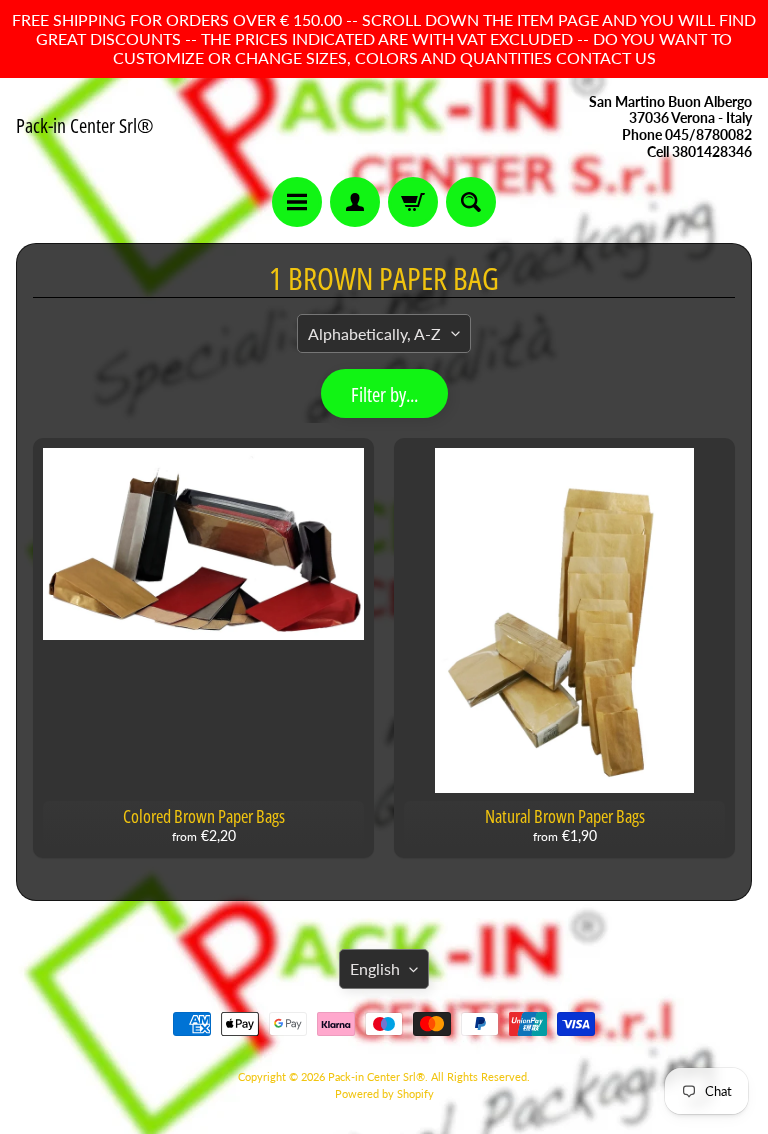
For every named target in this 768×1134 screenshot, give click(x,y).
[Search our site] (471, 202)
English (375, 968)
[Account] (355, 202)
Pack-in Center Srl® (85, 126)
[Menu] (297, 202)
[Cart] (413, 202)
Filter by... (384, 394)
